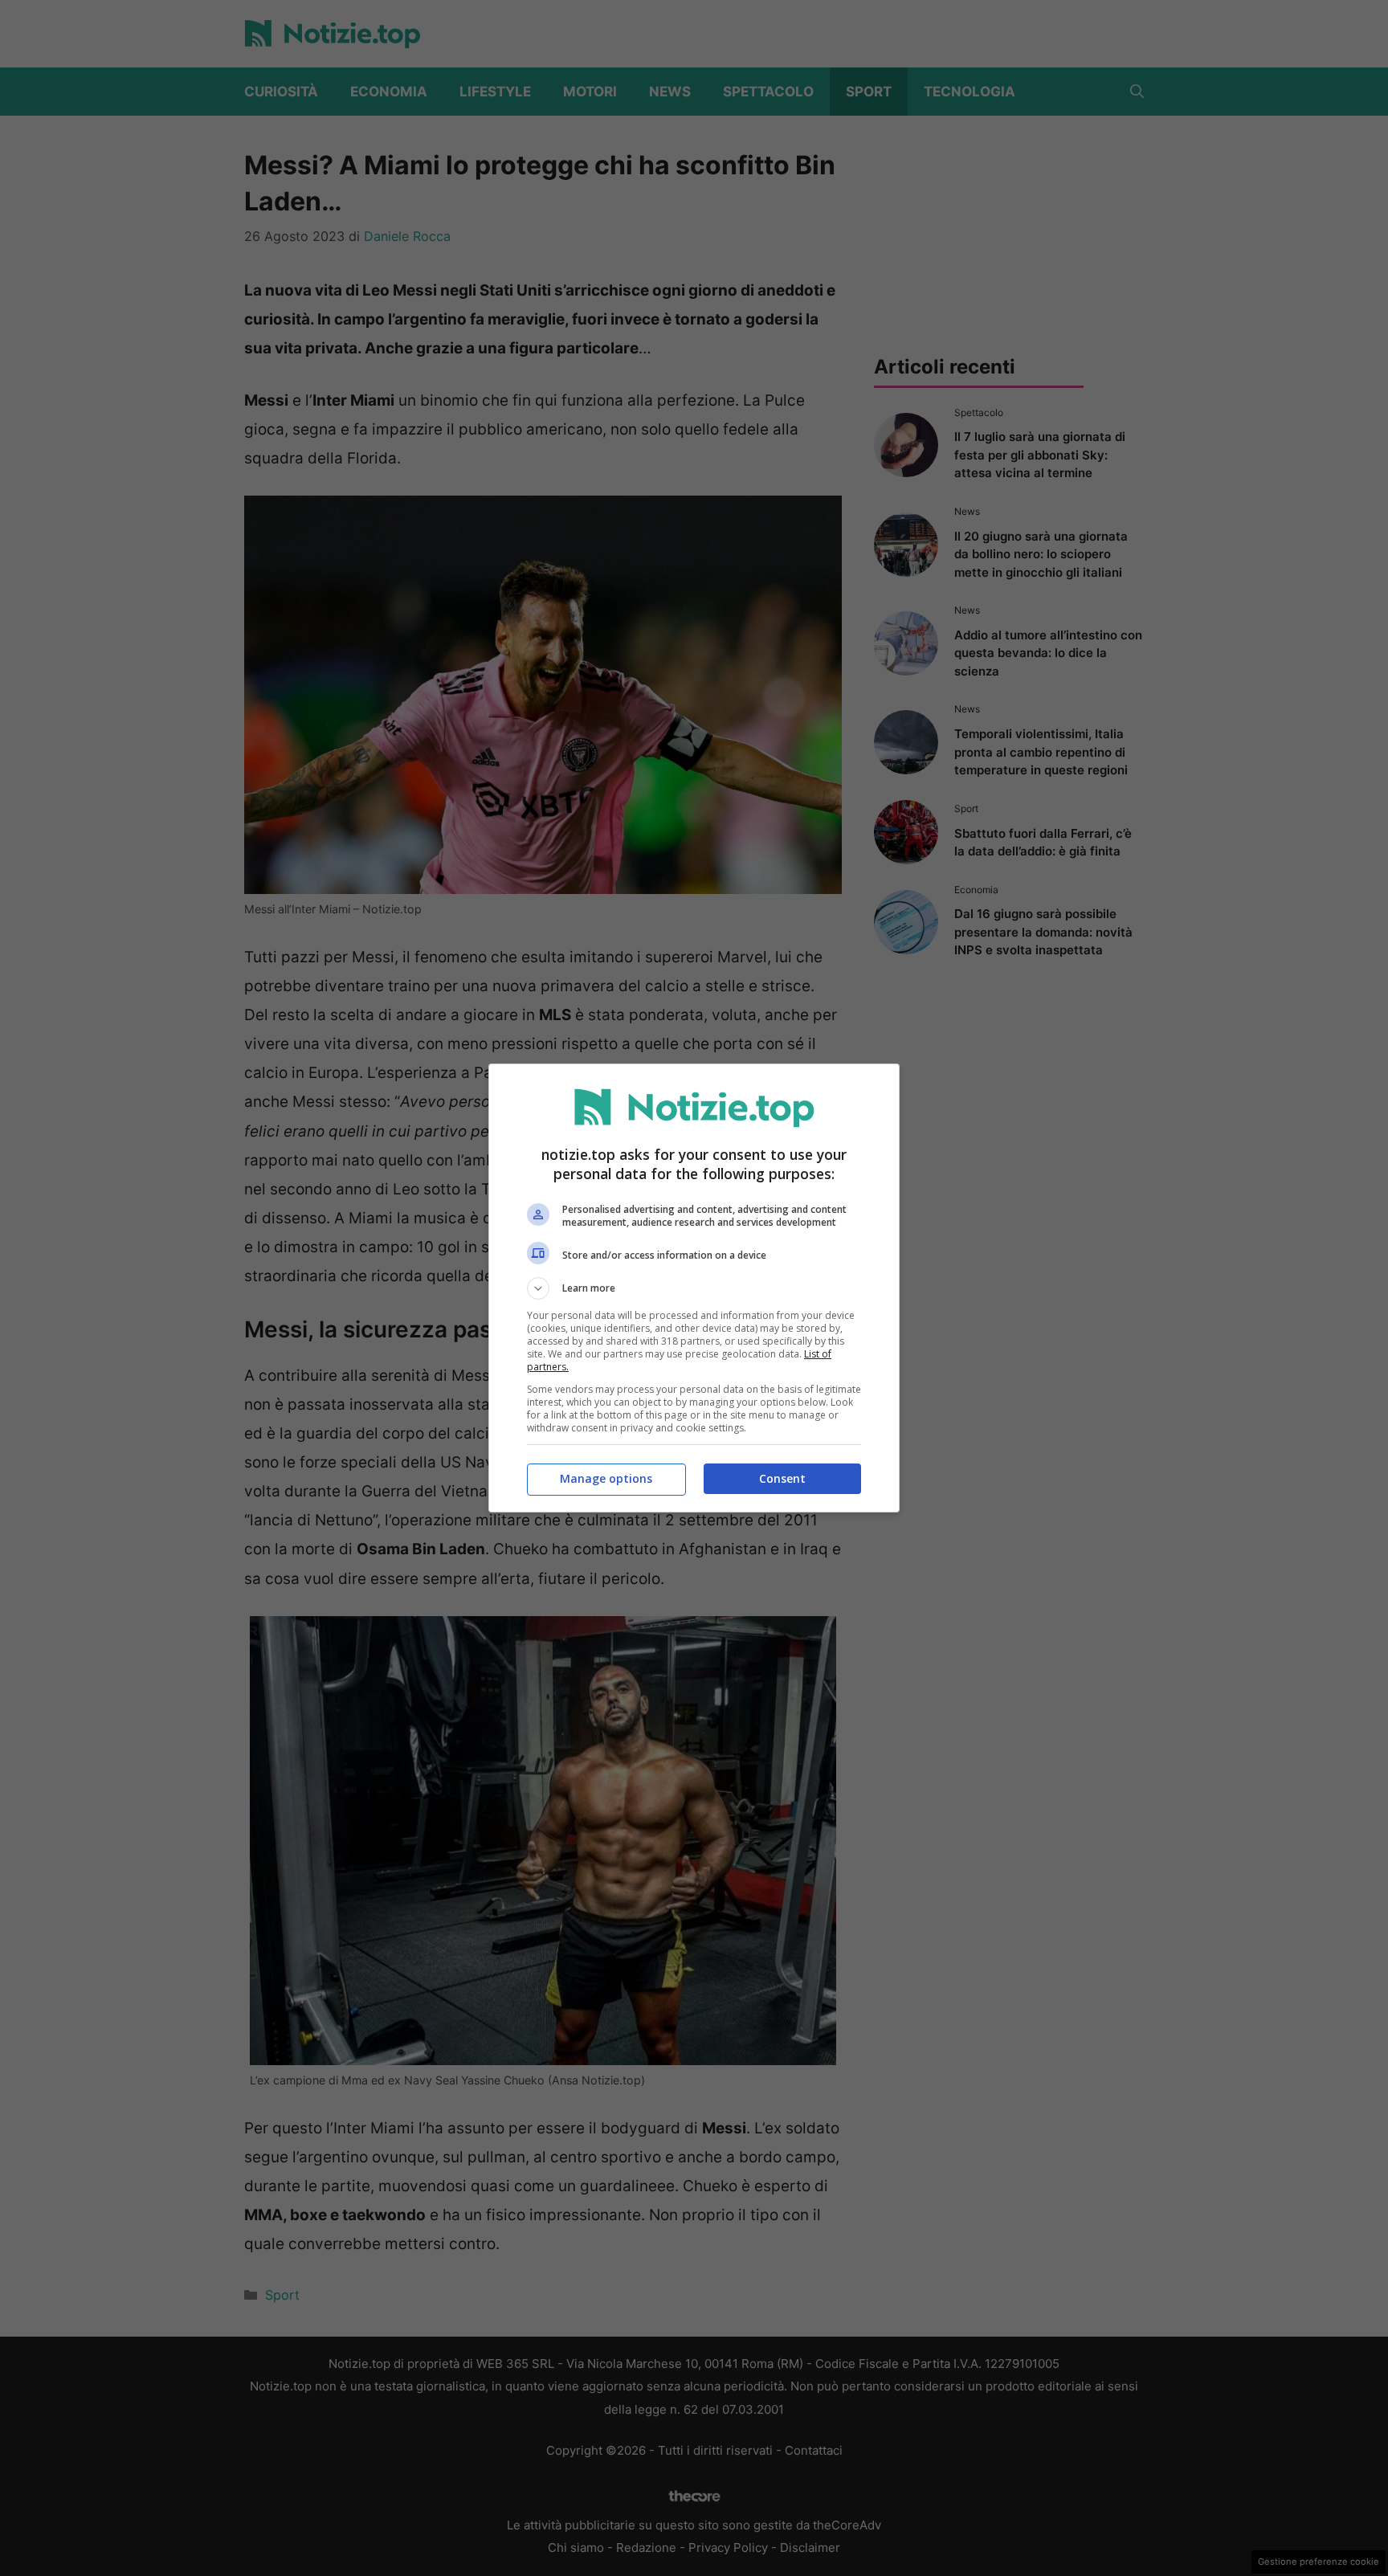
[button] (694, 1288)
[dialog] (694, 1288)
